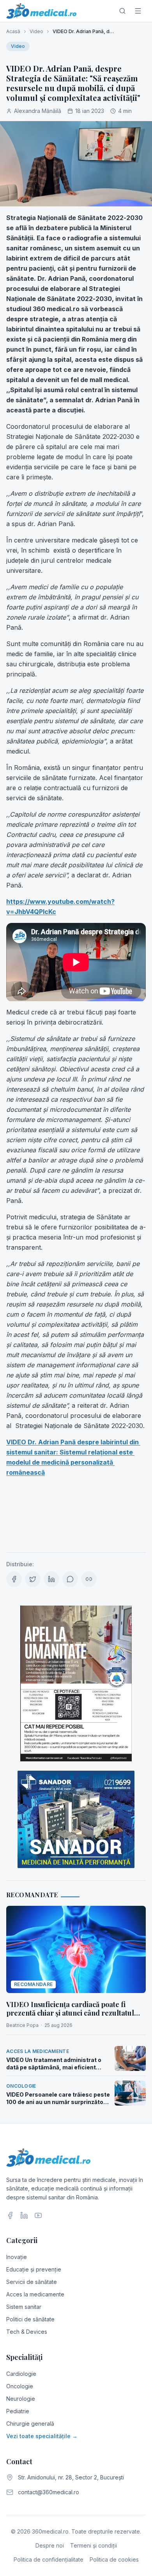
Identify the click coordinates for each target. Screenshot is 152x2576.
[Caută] (122, 11)
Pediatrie (18, 2411)
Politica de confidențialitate (49, 2559)
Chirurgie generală (30, 2424)
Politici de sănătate (30, 2319)
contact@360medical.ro (49, 2492)
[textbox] (76, 878)
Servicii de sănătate (32, 2282)
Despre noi (50, 2545)
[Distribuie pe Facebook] (14, 1579)
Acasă (13, 31)
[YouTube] (38, 2215)
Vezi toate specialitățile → (42, 2436)
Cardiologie (21, 2374)
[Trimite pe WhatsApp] (70, 1579)
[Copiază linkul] (89, 1579)
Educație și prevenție (34, 2269)
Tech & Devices (27, 2332)
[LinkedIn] (24, 2215)
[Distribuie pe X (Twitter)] (33, 1579)
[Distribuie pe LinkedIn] (51, 1579)
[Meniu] (138, 11)
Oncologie (20, 2386)
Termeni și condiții (94, 2545)
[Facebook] (10, 2215)
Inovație (17, 2257)
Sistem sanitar (24, 2307)
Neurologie (21, 2399)
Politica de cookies (114, 2559)
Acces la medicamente (35, 2294)
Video (36, 31)
